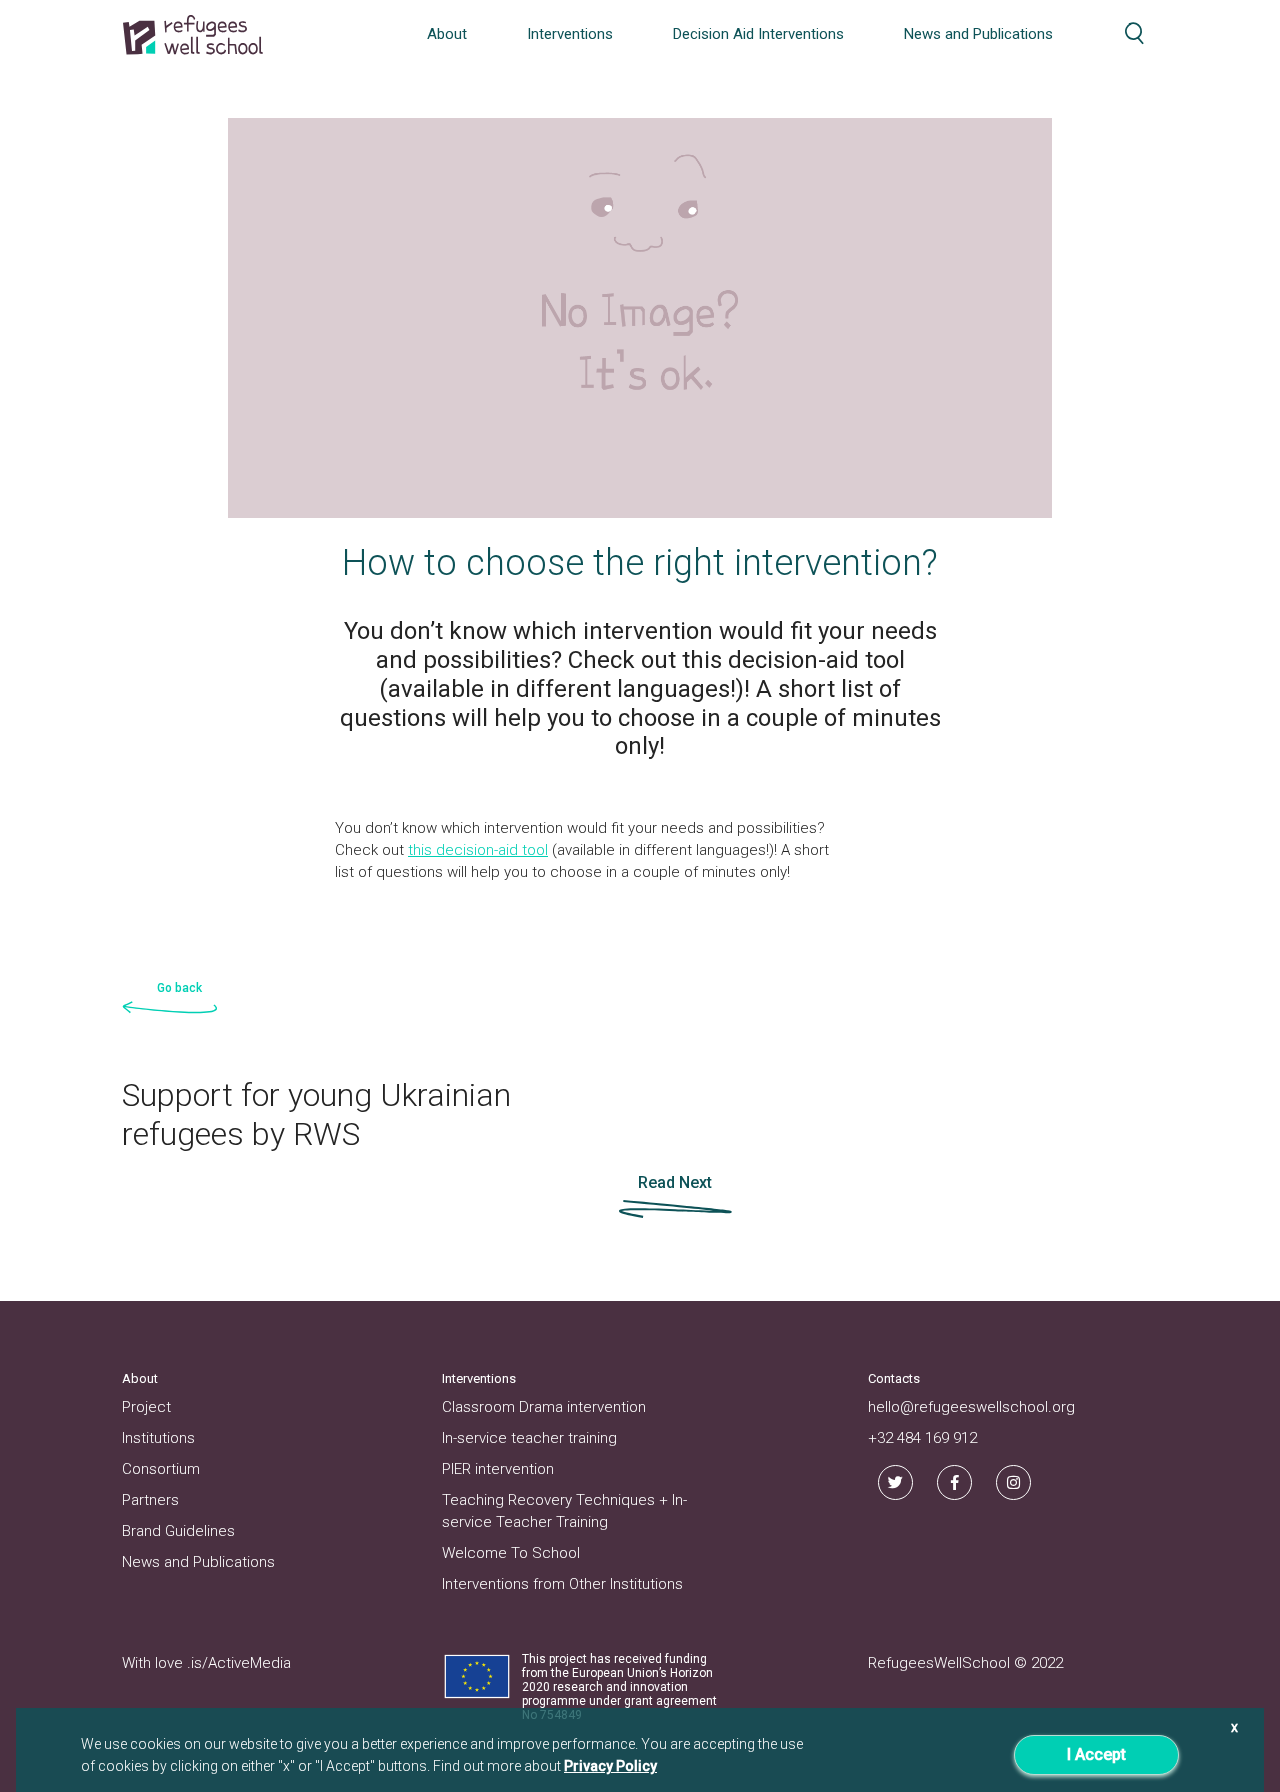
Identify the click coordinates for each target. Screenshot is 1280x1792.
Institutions (158, 1438)
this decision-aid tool (478, 850)
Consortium (161, 1469)
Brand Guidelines (178, 1531)
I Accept (1096, 1754)
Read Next (675, 1182)
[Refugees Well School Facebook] (954, 1482)
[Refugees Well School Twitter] (895, 1482)
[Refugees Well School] (193, 35)
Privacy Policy (610, 1766)
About (447, 34)
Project (146, 1407)
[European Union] (477, 1675)
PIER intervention (498, 1469)
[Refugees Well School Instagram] (1013, 1482)
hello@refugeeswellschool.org (971, 1407)
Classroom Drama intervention (544, 1407)
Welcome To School (511, 1553)
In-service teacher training (529, 1438)
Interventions (570, 34)
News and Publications (978, 34)
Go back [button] (179, 988)
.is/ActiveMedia (239, 1663)
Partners (150, 1500)
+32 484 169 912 (922, 1438)
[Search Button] (1134, 33)
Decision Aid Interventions (758, 34)
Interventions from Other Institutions (562, 1584)
